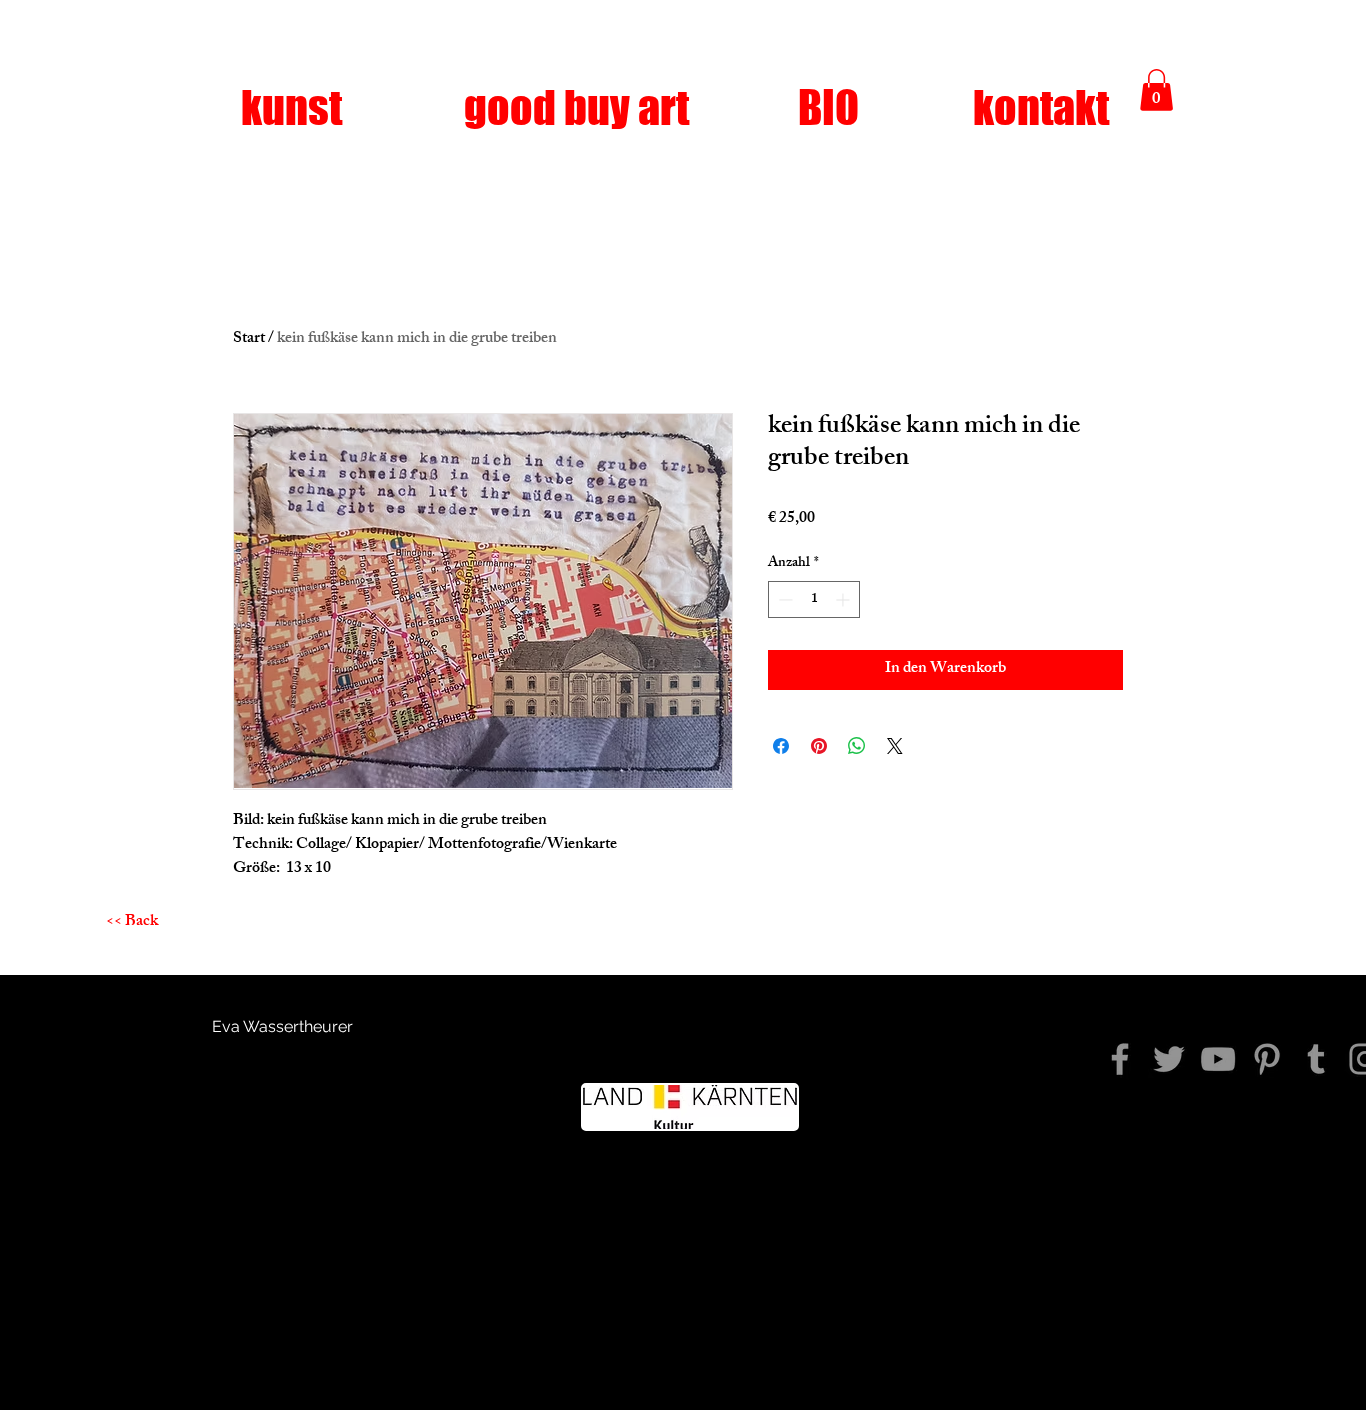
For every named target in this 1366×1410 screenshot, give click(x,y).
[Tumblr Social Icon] (1316, 1059)
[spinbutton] (814, 599)
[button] (1156, 90)
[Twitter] (1169, 1059)
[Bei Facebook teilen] (781, 746)
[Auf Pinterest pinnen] (819, 746)
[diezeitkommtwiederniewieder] (1120, 1059)
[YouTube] (1218, 1059)
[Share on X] (895, 746)
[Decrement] (783, 599)
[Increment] (844, 599)
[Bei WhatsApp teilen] (857, 746)
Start (249, 339)
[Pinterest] (1267, 1059)
